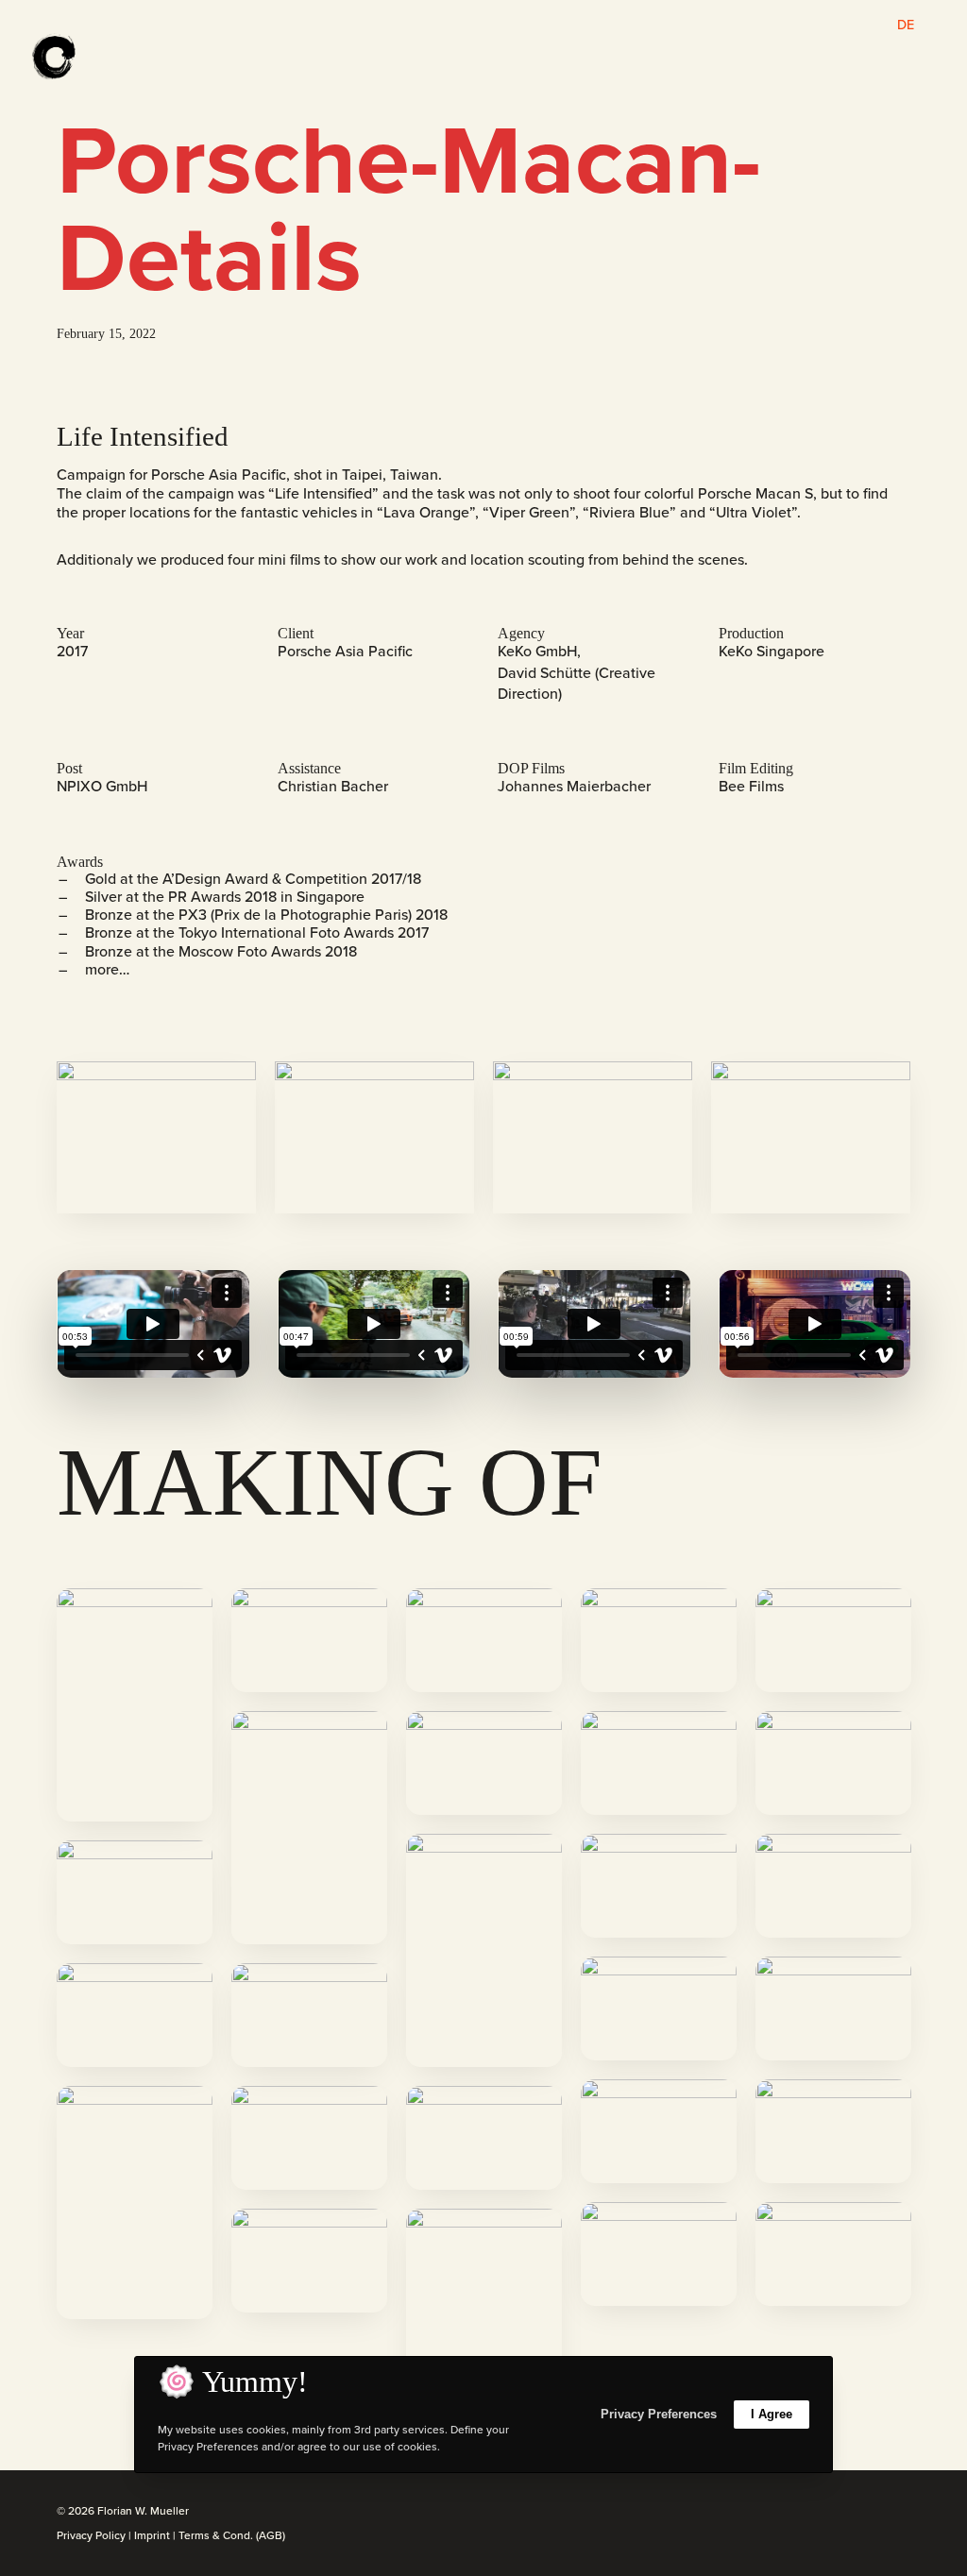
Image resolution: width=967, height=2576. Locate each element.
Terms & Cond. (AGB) (232, 2535)
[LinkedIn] (859, 2512)
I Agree (772, 2414)
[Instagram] (837, 2512)
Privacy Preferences (659, 2414)
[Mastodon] (905, 2512)
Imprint (152, 2535)
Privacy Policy (91, 2535)
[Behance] (882, 2512)
